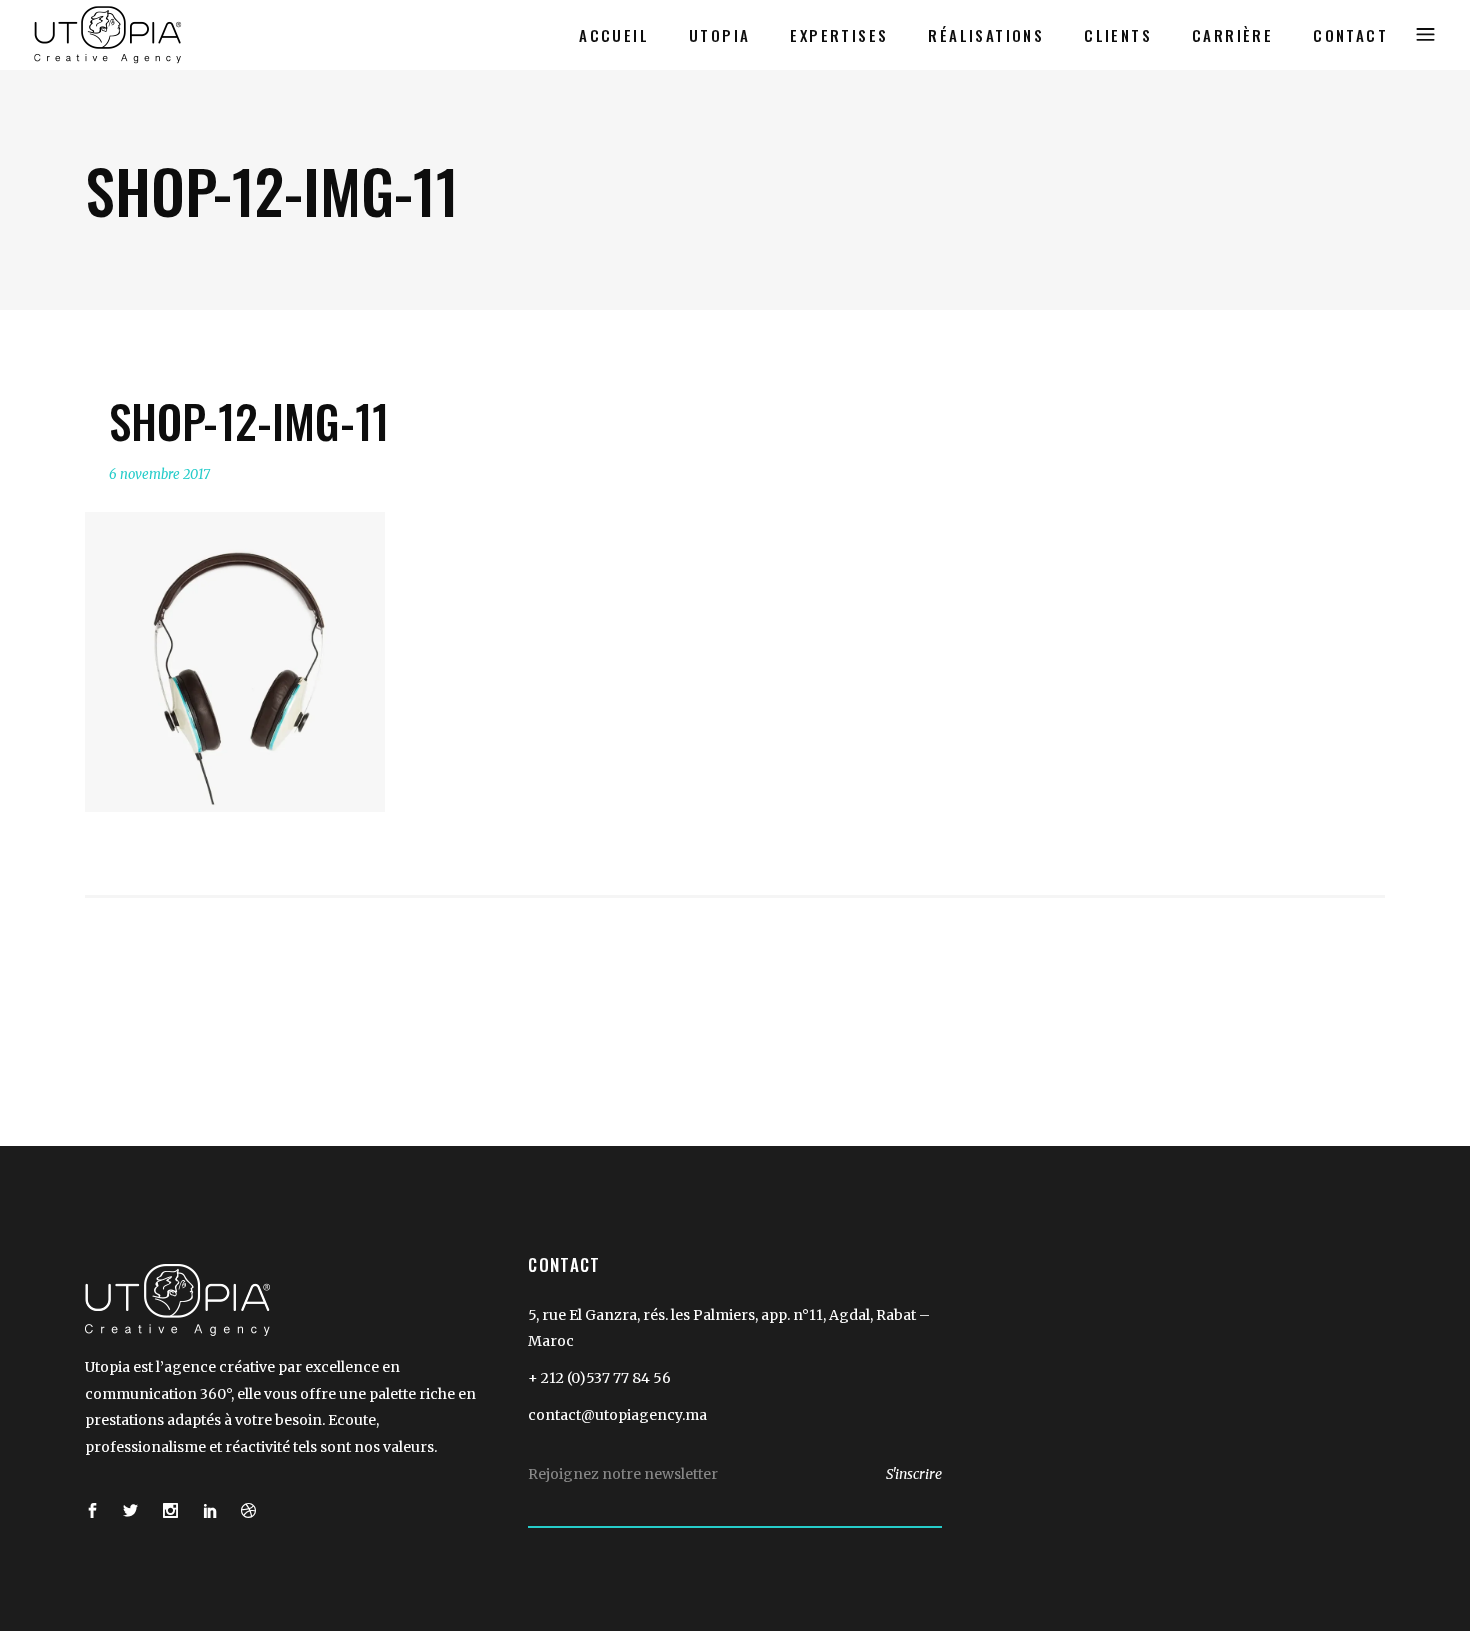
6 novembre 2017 (159, 474)
